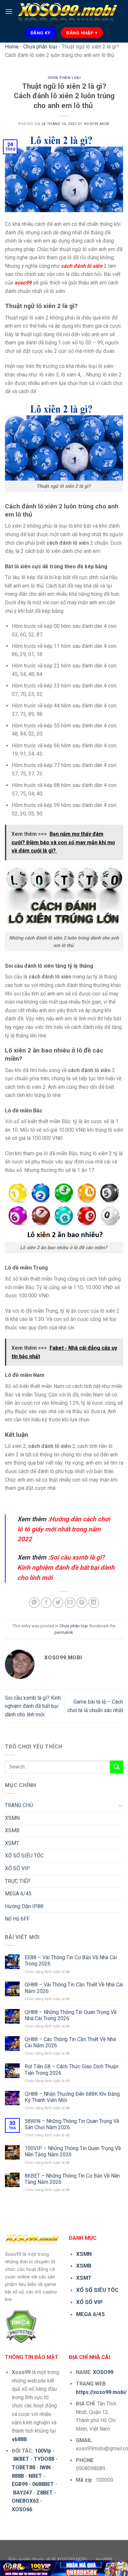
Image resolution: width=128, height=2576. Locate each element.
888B (18, 2476)
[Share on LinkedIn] (94, 1603)
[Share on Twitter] (58, 1603)
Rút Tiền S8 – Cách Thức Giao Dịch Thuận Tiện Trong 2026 (72, 2070)
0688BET (43, 2484)
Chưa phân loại (40, 47)
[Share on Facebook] (46, 1603)
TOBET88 (23, 2467)
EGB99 (20, 2484)
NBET (35, 2476)
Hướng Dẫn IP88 (24, 1906)
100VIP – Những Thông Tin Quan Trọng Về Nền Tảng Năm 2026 (73, 2151)
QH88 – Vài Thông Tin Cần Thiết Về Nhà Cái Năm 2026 (74, 1988)
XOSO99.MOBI (97, 124)
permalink (64, 1632)
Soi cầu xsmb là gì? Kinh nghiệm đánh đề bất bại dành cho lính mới (33, 1706)
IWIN (45, 2467)
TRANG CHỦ (19, 1805)
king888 (104, 2559)
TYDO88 (44, 2459)
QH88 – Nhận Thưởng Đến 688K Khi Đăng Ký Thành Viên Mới (72, 2097)
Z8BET (45, 2493)
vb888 (19, 2439)
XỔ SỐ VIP (17, 1868)
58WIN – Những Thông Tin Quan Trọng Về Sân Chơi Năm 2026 (72, 2124)
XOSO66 (22, 2509)
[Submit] (117, 1767)
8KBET (21, 2459)
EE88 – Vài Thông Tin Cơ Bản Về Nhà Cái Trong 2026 (71, 1961)
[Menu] (9, 11)
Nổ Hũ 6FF (17, 1919)
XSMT (12, 1843)
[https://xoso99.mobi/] (64, 2568)
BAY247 (22, 2493)
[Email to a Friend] (70, 1603)
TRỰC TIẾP (18, 1881)
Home (12, 47)
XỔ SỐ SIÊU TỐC (24, 1856)
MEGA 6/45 (18, 1894)
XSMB (12, 1830)
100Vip (43, 2451)
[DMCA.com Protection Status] (21, 2326)
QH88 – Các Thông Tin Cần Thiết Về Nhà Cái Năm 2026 (70, 2042)
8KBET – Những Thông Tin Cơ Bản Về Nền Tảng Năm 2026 (72, 2179)
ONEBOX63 (25, 2501)
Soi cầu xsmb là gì (75, 1557)
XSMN (12, 1818)
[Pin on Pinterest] (82, 1603)
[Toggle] (120, 1805)
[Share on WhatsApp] (34, 1603)
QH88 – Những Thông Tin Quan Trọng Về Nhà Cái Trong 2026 (71, 2015)
